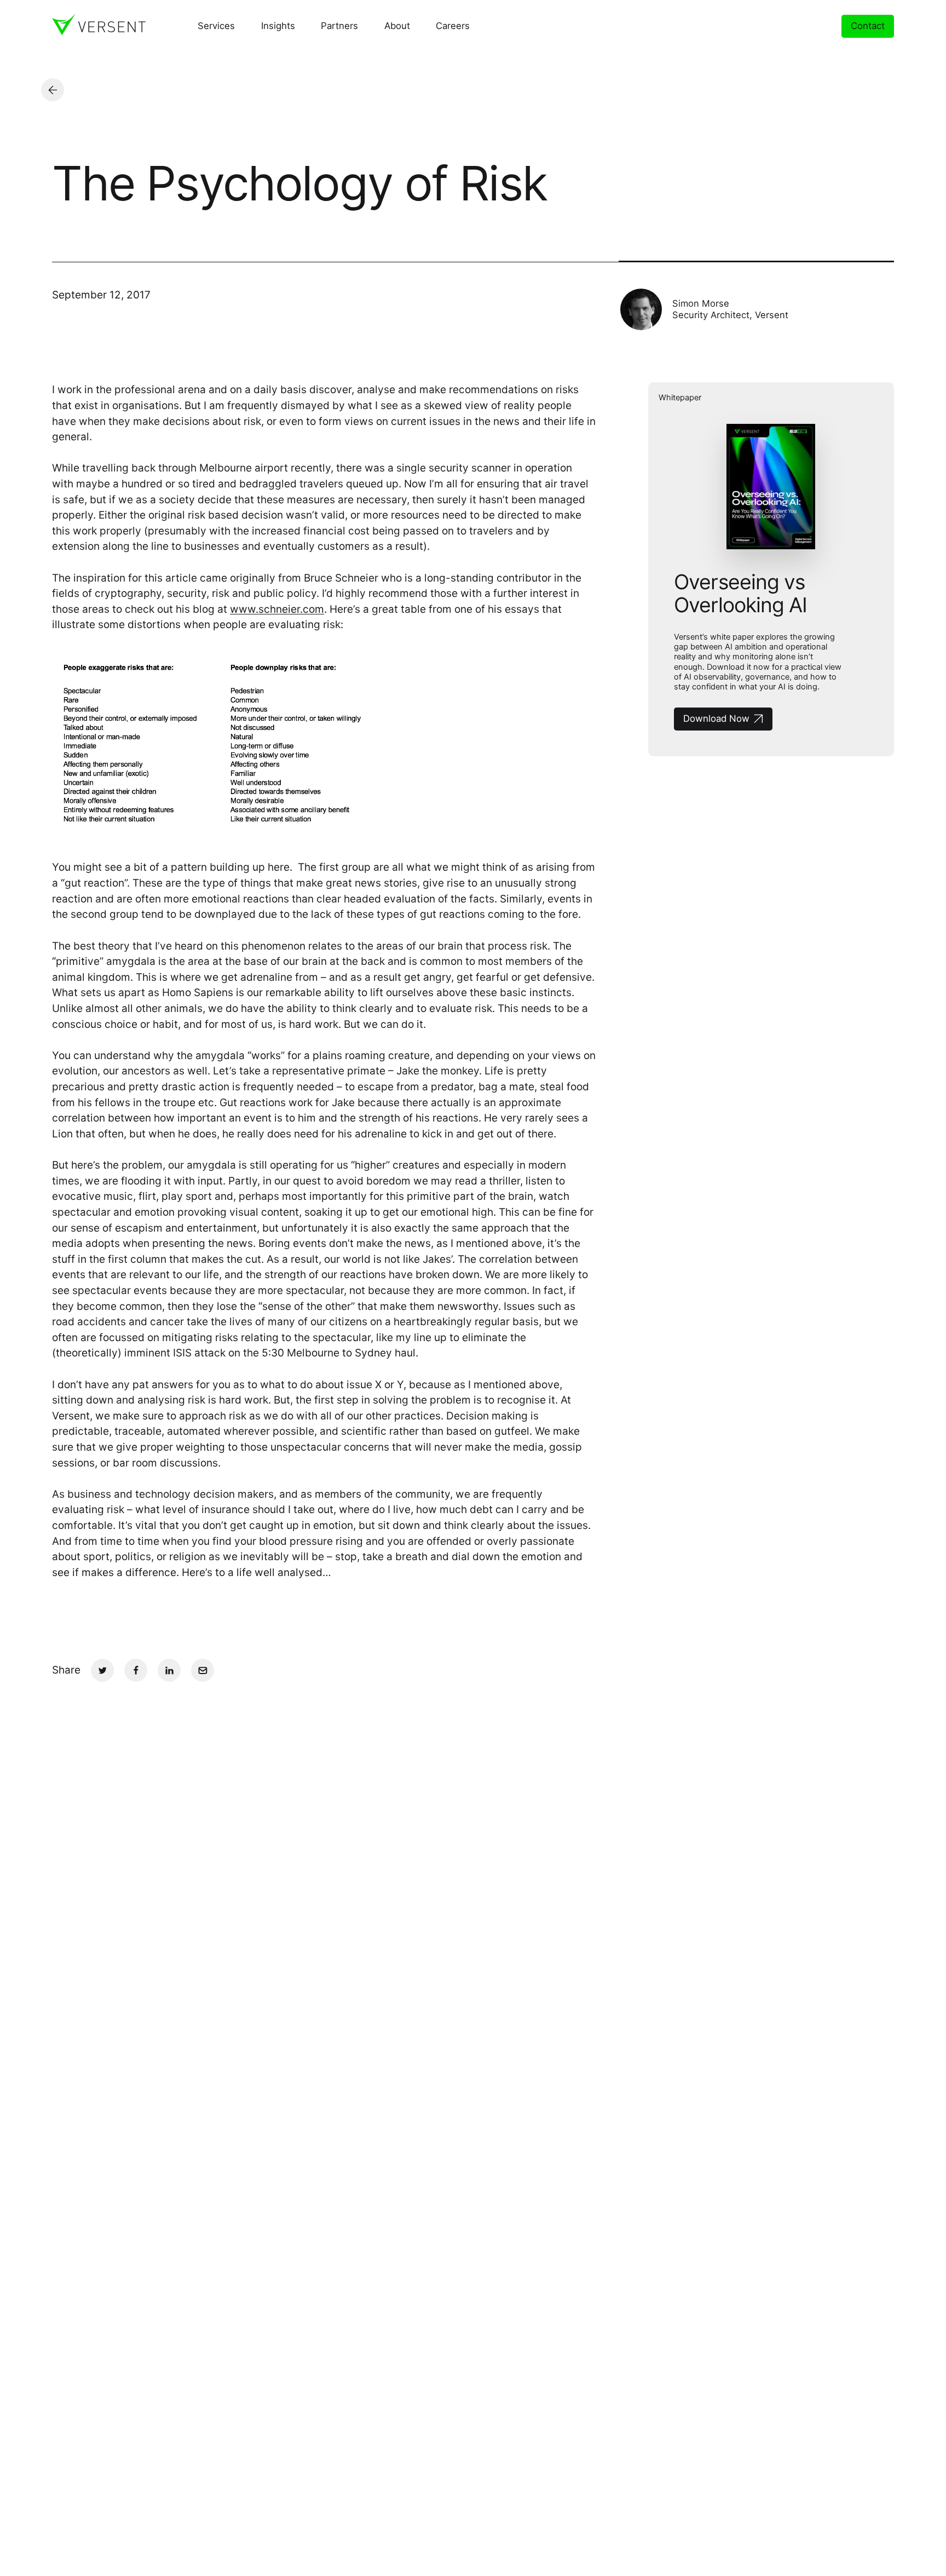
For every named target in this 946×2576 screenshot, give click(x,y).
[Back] (53, 90)
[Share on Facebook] (136, 1670)
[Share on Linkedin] (169, 1670)
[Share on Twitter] (102, 1670)
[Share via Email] (203, 1670)
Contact (868, 26)
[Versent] (99, 24)
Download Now (716, 718)
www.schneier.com (277, 609)
